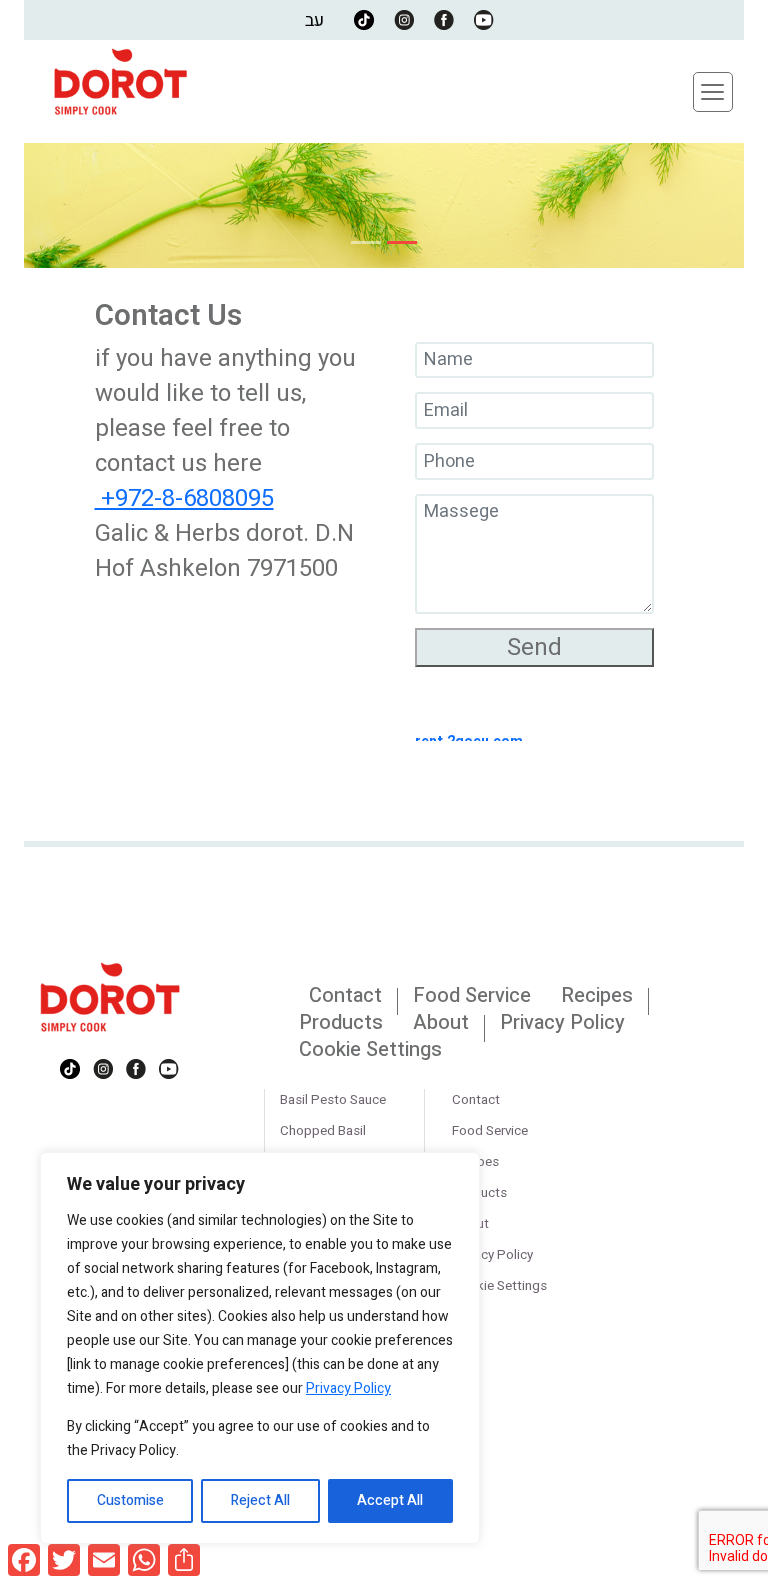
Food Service (472, 995)
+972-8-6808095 (184, 498)
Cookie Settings (370, 1049)
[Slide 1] (366, 242)
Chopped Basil (323, 1131)
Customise (130, 1500)
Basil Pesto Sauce (333, 1100)
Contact (345, 995)
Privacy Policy (348, 1388)
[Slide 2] (402, 242)
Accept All (390, 1500)
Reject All (260, 1500)
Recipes (597, 995)
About (441, 1022)
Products (341, 1022)
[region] (260, 1348)
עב (314, 20)
